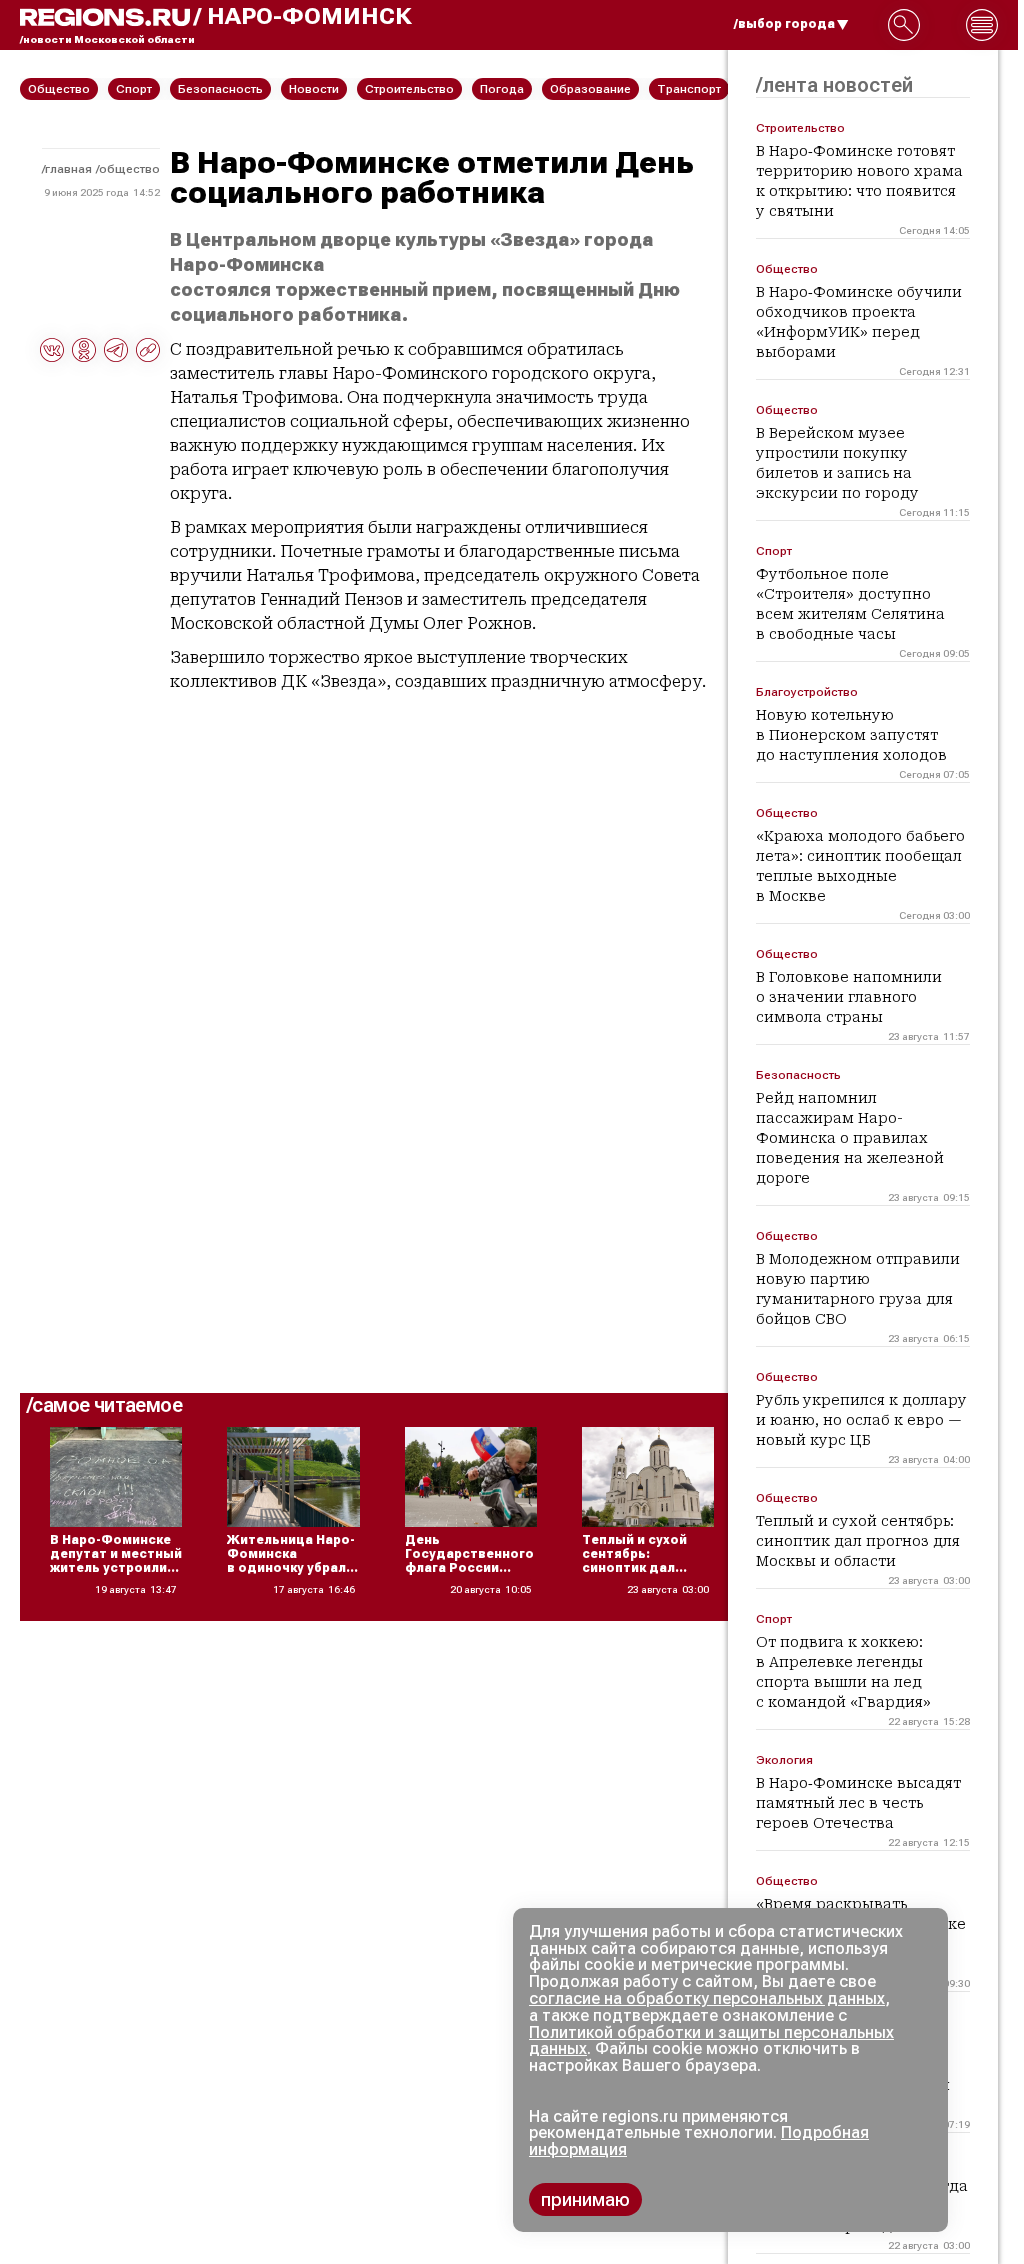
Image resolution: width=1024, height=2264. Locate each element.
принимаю (585, 2199)
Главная (68, 169)
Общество (129, 169)
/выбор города (784, 24)
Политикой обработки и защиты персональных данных (711, 2041)
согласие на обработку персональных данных (707, 1998)
